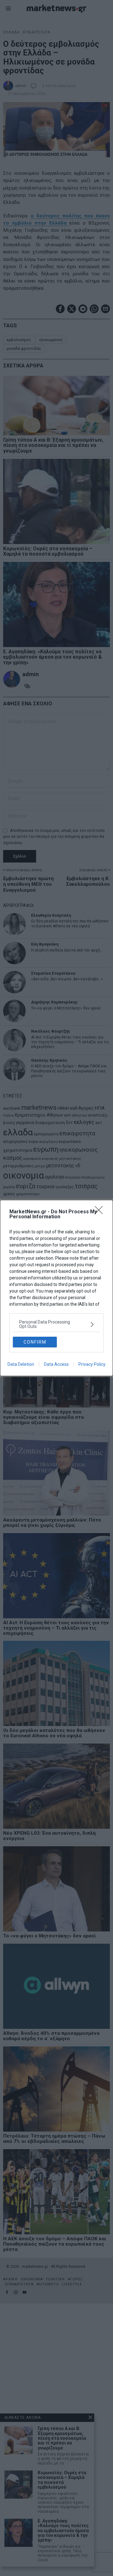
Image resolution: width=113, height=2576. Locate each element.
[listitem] (56, 1324)
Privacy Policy (92, 1364)
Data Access (56, 1364)
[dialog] (56, 1288)
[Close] (101, 1212)
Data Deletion (21, 1364)
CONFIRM (35, 1342)
